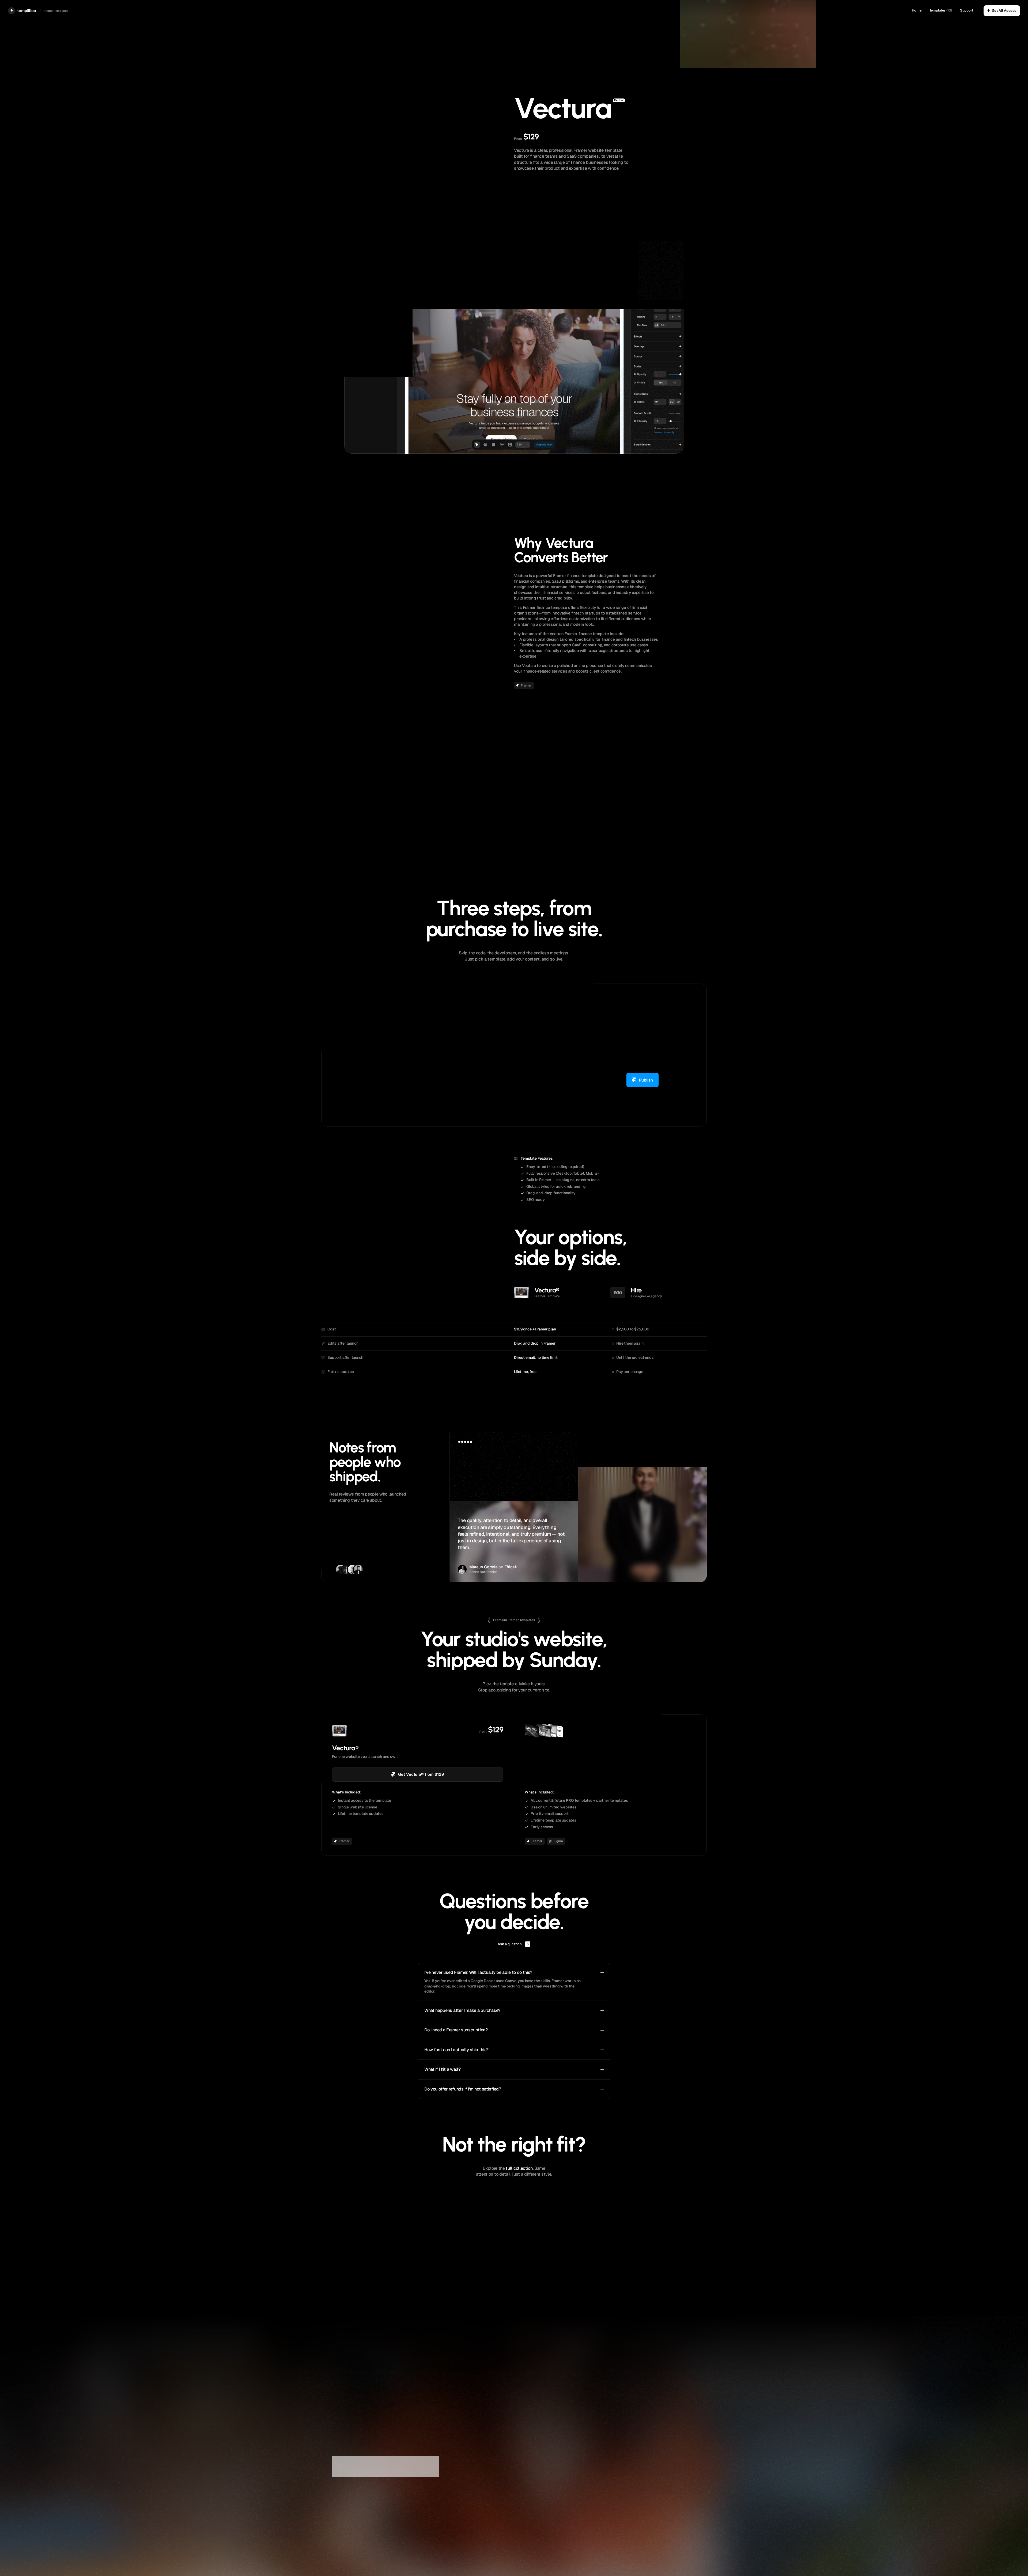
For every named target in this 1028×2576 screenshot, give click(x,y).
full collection (519, 2168)
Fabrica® (636, 1567)
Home (916, 10)
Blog (582, 2499)
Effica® (511, 1567)
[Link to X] (518, 2498)
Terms (337, 2489)
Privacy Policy (359, 2489)
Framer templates (594, 2486)
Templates (938, 10)
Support (967, 10)
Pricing (649, 2486)
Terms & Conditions (659, 2499)
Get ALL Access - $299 (611, 1775)
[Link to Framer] (528, 2498)
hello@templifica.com (533, 2486)
